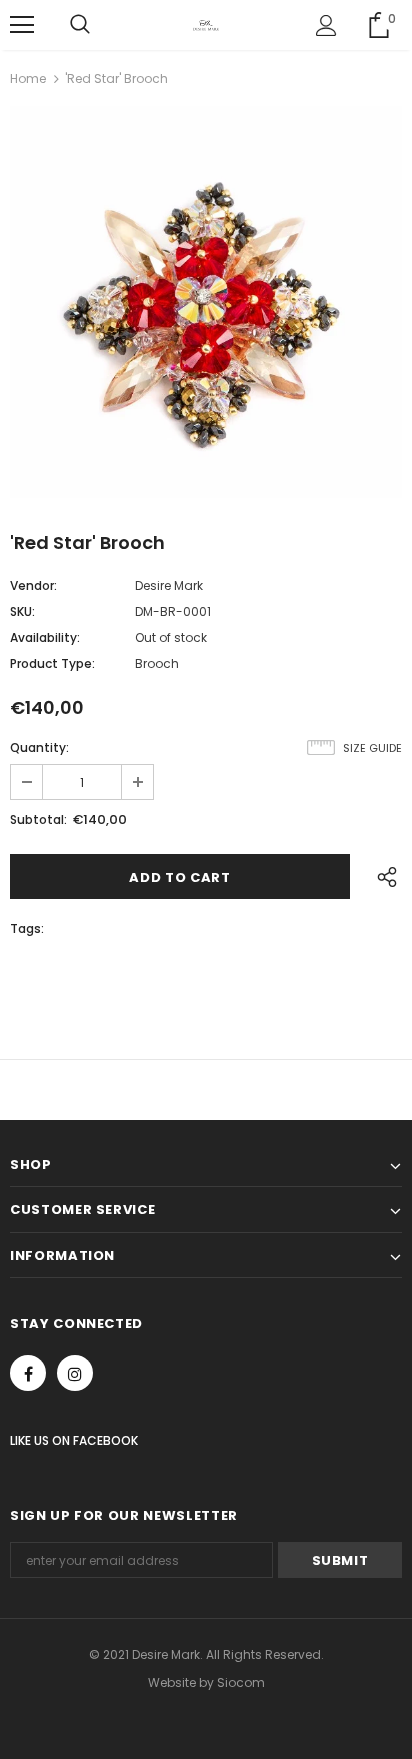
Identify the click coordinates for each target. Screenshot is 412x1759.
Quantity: (39, 747)
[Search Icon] (80, 25)
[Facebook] (28, 1373)
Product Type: (52, 663)
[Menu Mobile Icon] (22, 25)
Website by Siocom (206, 1682)
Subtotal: (38, 819)
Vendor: (33, 585)
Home (28, 78)
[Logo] (206, 24)
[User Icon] (326, 25)
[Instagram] (75, 1373)
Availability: (45, 637)
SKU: (22, 611)
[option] (206, 302)
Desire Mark (169, 585)
